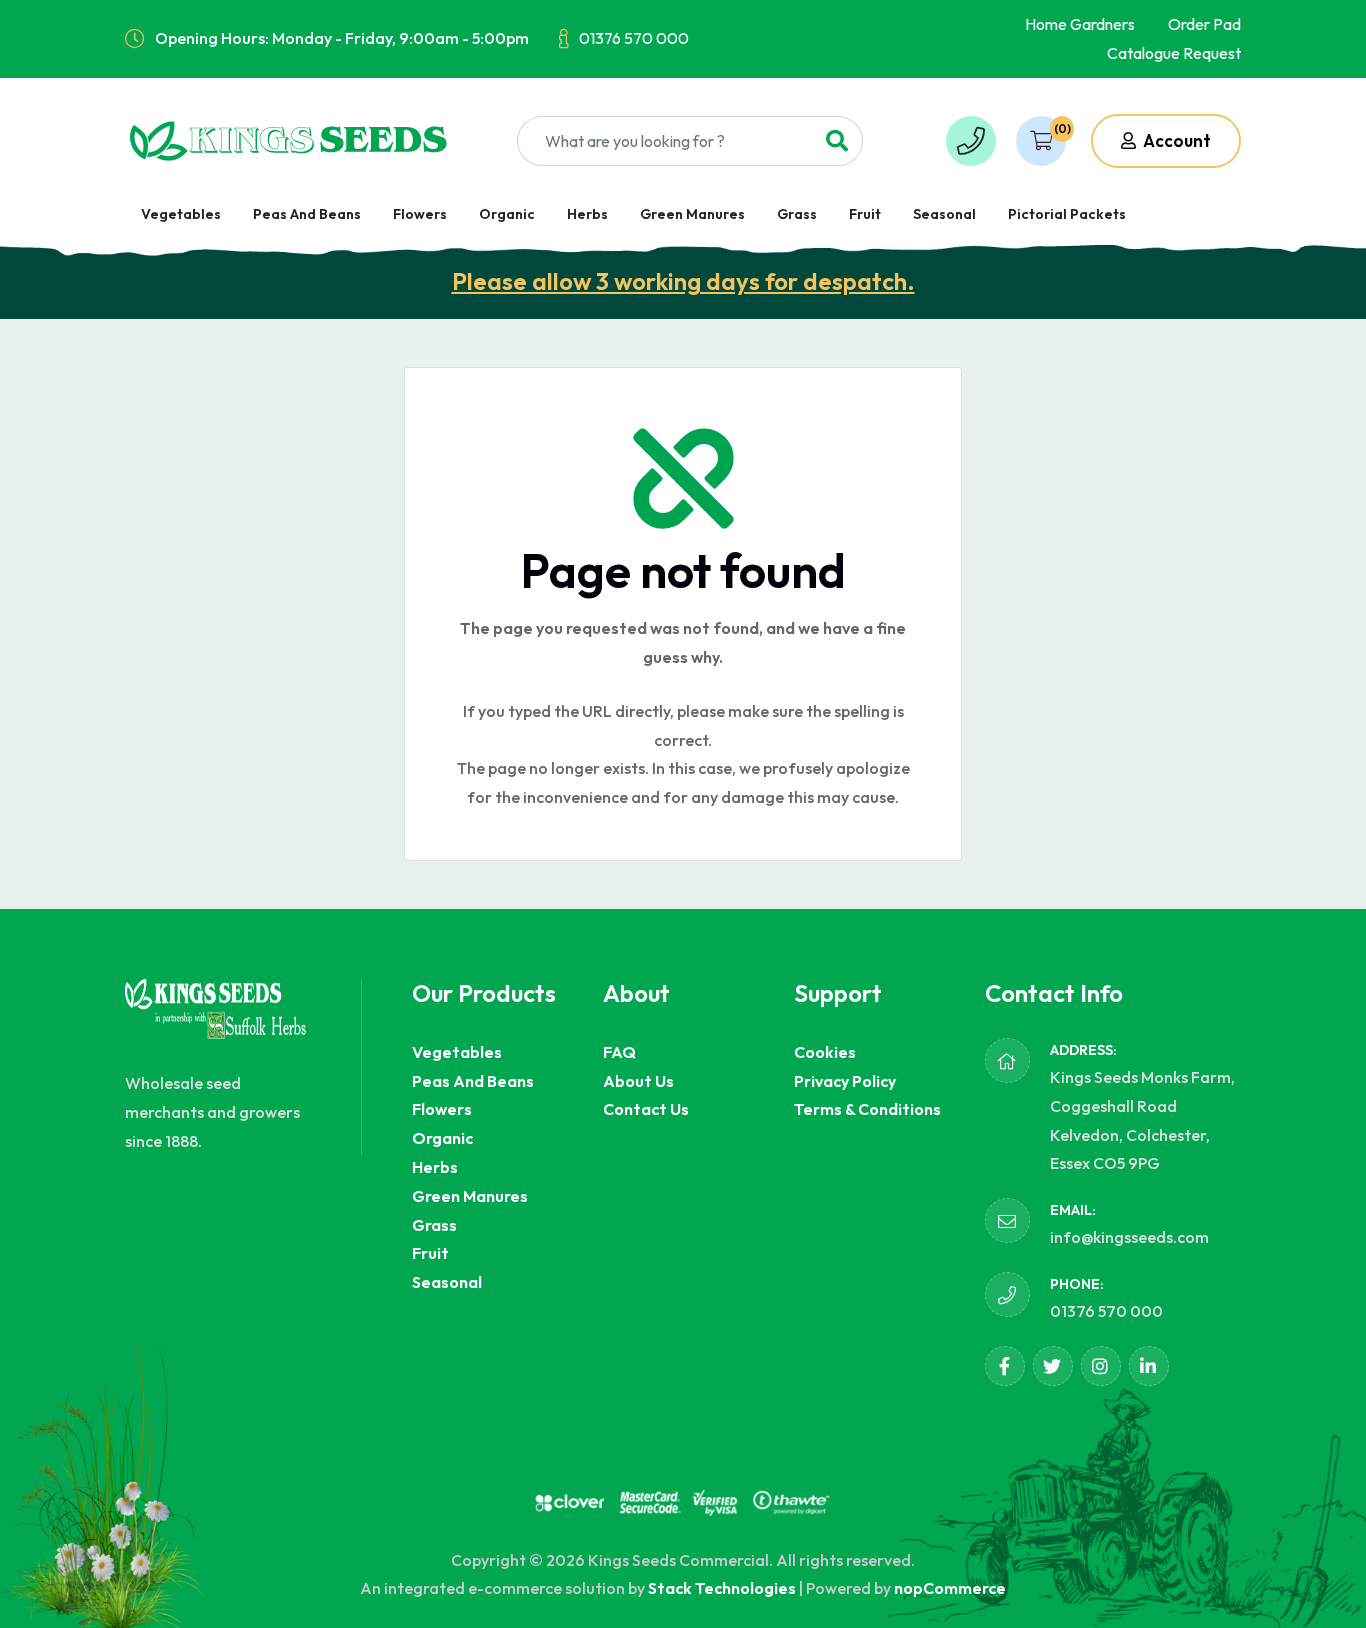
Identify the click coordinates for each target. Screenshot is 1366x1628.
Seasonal (944, 214)
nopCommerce (950, 1588)
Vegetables (181, 214)
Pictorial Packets (1067, 214)
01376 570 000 (634, 38)
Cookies (825, 1052)
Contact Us (646, 1109)
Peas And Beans (307, 214)
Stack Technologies (722, 1588)
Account (1175, 140)
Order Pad (1204, 24)
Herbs (587, 214)
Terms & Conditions (867, 1109)
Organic (507, 214)
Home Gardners (1080, 24)
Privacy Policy (845, 1081)
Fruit (865, 214)
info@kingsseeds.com (1129, 1237)
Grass (797, 214)
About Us (638, 1081)
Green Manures (692, 214)
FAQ (619, 1052)
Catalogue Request (1174, 53)
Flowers (420, 214)
